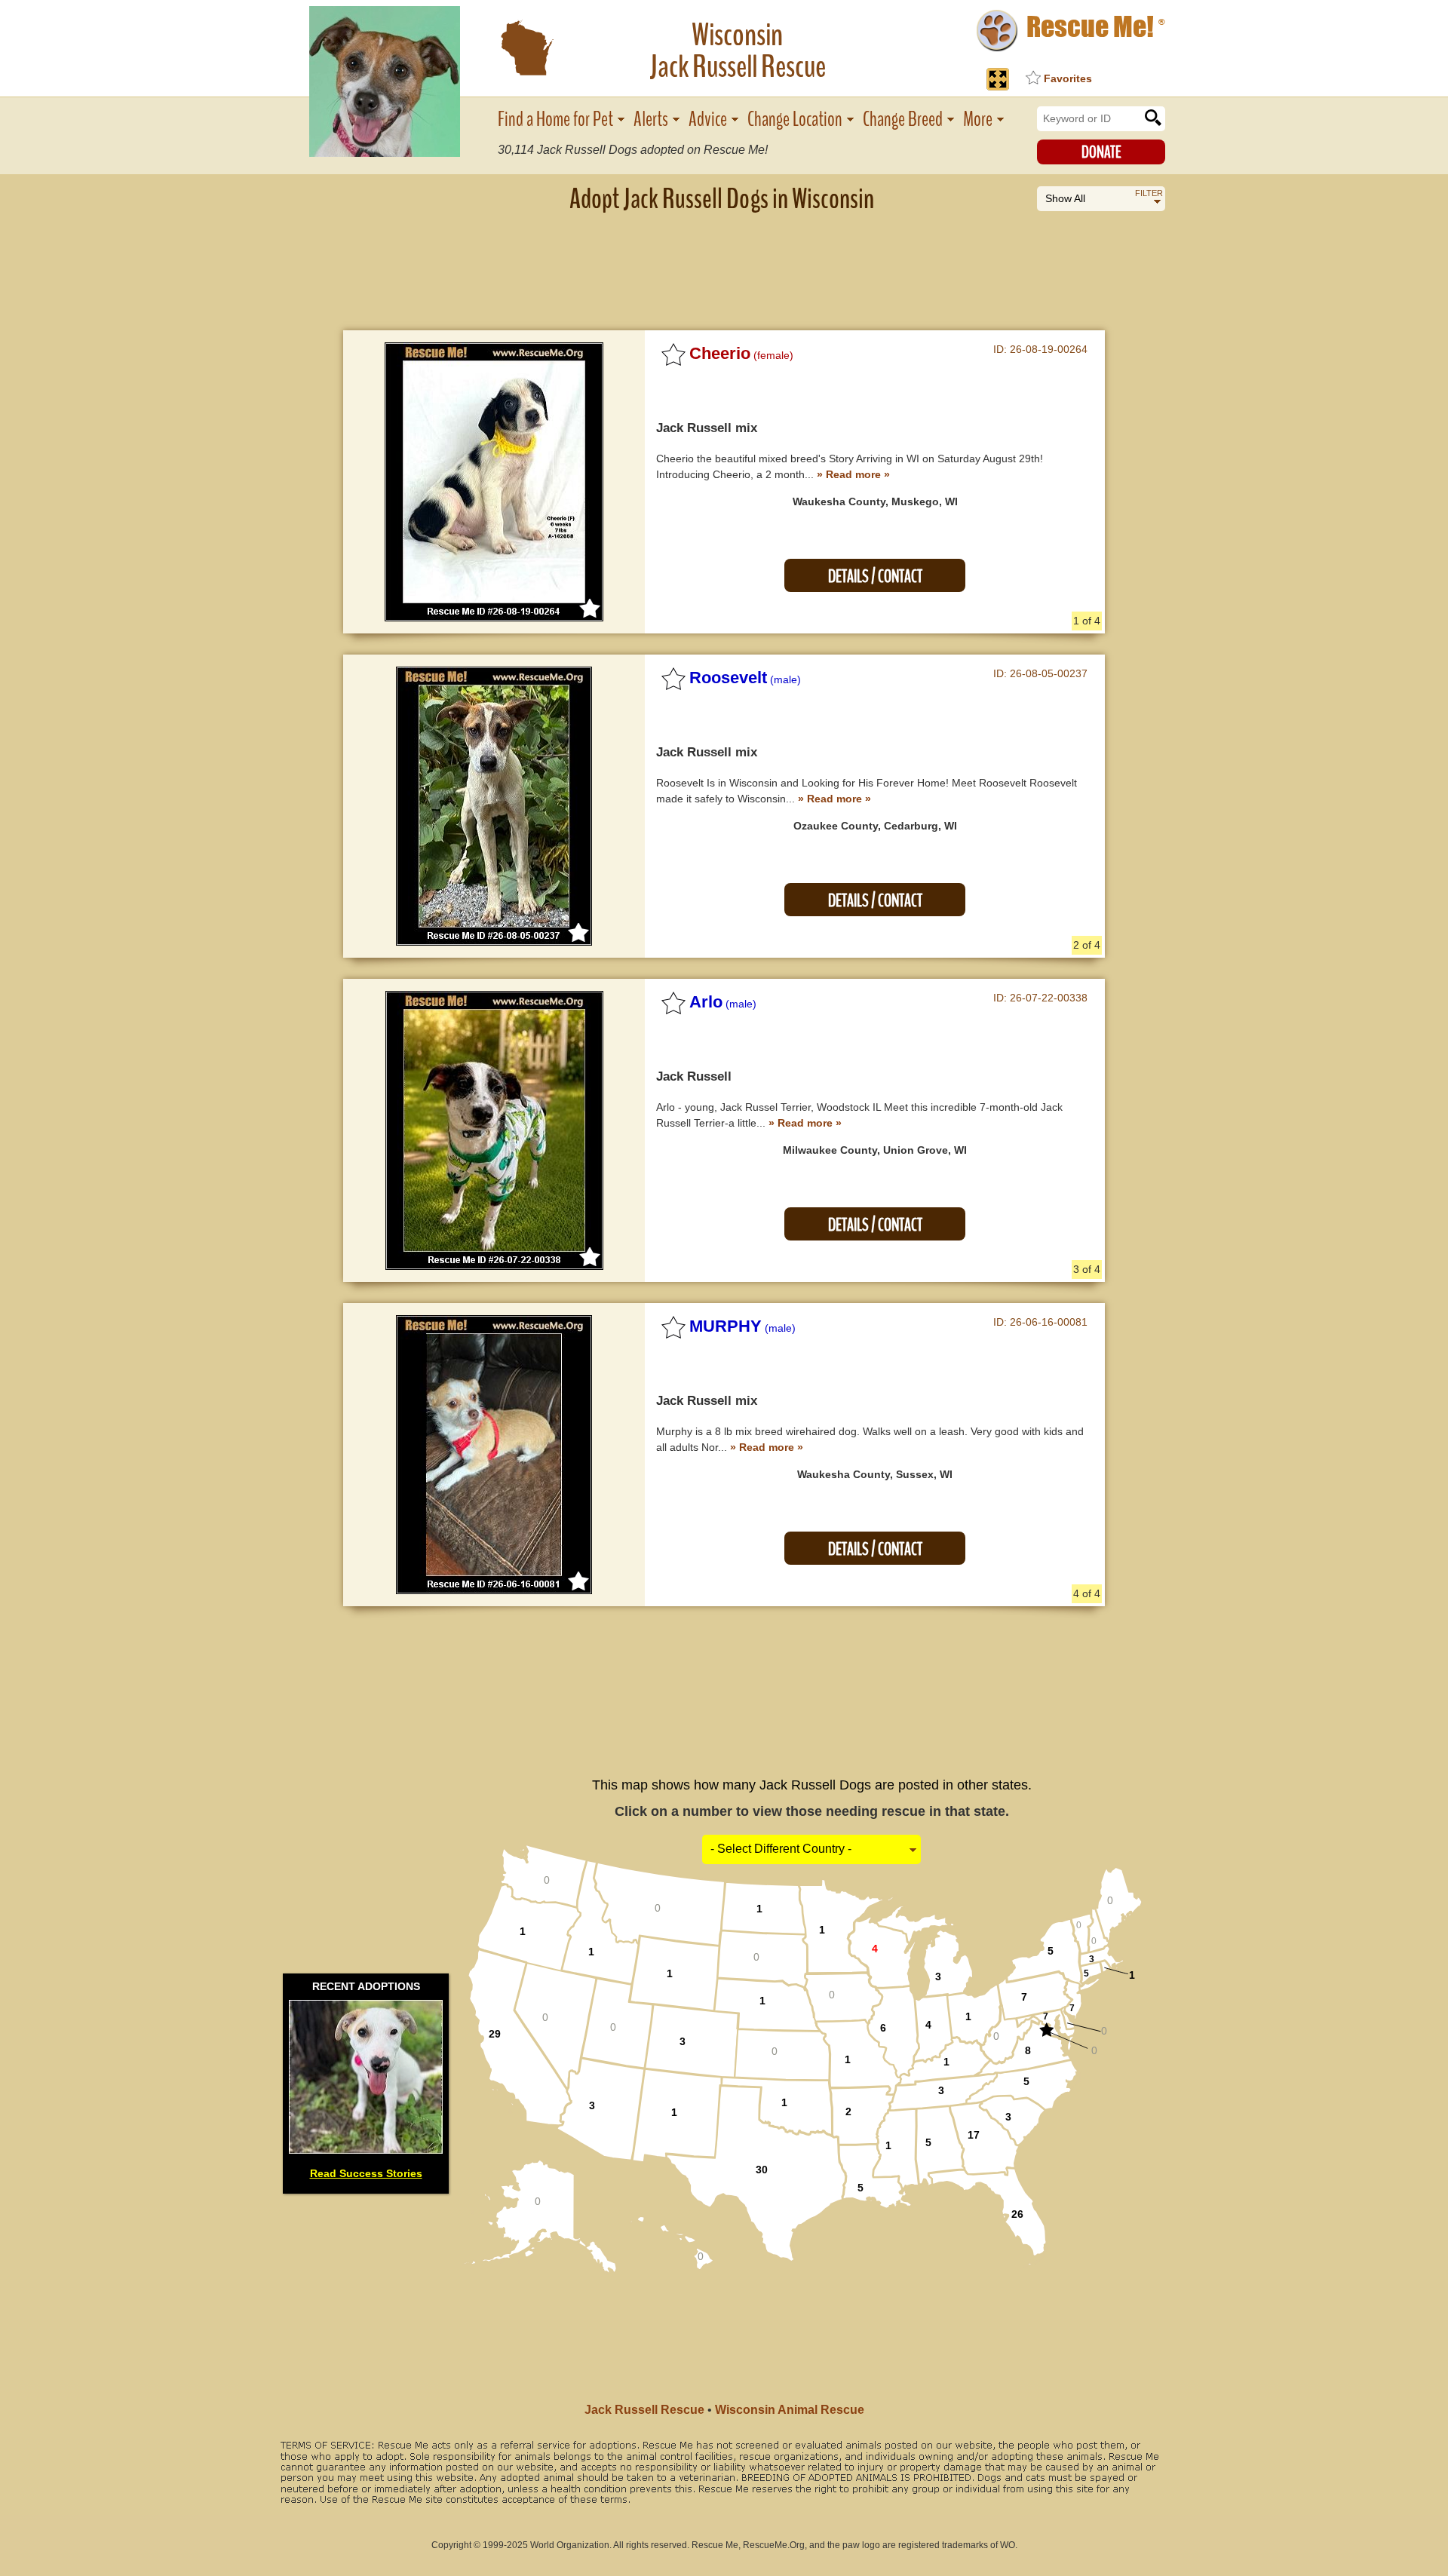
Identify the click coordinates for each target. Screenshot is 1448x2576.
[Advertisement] (724, 260)
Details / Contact (875, 577)
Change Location (795, 120)
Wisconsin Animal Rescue (790, 2410)
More (978, 120)
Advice (708, 120)
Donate (1101, 152)
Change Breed (903, 120)
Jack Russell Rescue (644, 2410)
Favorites (1068, 78)
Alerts (651, 120)
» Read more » (853, 474)
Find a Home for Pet (555, 120)
